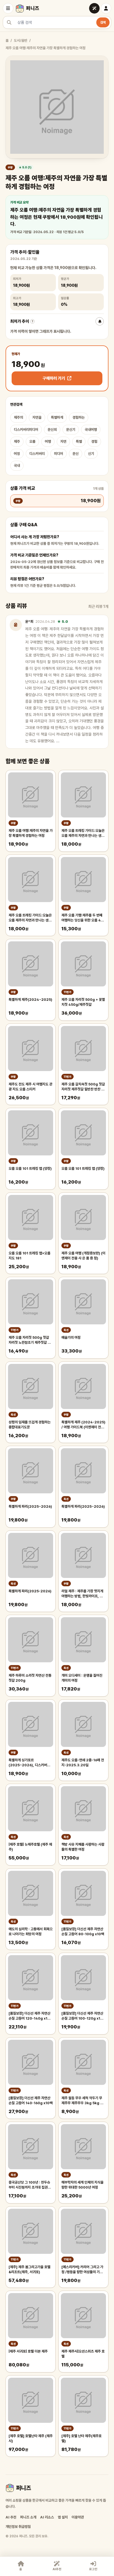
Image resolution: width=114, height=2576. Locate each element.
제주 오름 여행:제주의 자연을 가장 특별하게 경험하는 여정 (31, 833)
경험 (94, 442)
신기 (91, 454)
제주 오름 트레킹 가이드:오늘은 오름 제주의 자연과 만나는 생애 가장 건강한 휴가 (83, 833)
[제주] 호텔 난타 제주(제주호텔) (81, 2438)
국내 (17, 466)
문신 (76, 454)
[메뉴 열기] (8, 8)
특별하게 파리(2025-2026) (30, 1591)
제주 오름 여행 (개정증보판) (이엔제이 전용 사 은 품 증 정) (83, 1256)
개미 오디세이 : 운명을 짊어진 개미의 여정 (82, 1678)
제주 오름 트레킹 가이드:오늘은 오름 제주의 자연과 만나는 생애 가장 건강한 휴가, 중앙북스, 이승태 (30, 918)
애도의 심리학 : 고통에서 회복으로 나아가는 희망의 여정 (31, 1932)
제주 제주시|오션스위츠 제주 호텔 (83, 2354)
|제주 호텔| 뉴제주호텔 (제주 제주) (30, 1847)
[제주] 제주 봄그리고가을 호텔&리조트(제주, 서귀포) (29, 2269)
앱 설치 (63, 2517)
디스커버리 (37, 454)
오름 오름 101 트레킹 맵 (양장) (30, 1169)
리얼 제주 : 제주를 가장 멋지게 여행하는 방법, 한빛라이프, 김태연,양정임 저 (82, 1594)
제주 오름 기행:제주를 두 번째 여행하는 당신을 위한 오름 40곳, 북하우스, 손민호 (82, 918)
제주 (17, 442)
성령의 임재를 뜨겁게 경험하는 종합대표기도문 (30, 1425)
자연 (63, 442)
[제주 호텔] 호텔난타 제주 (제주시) (31, 2438)
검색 (103, 22)
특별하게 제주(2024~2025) (30, 1000)
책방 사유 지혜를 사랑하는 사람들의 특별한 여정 (83, 1847)
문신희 (52, 430)
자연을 (37, 417)
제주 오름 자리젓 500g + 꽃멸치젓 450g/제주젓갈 (83, 1002)
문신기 (71, 430)
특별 (79, 442)
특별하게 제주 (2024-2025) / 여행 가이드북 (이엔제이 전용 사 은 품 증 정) (83, 1425)
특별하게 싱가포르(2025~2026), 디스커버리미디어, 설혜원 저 (29, 1763)
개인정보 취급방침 (18, 2527)
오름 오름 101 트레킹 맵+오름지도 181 (29, 1256)
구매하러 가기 (54, 378)
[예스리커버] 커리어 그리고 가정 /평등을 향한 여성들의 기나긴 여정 (82, 2270)
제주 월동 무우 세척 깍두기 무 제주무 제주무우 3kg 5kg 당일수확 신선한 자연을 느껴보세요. (82, 2101)
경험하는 (79, 417)
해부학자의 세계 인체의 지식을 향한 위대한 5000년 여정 (82, 2185)
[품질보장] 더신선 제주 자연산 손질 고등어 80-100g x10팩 (83, 1932)
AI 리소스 (47, 2517)
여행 (48, 442)
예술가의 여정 (71, 1338)
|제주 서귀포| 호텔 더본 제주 (28, 2351)
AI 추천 (11, 2517)
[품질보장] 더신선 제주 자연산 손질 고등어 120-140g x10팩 (29, 2016)
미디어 (59, 454)
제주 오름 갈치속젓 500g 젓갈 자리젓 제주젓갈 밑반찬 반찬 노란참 (83, 1087)
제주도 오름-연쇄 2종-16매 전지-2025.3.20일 (83, 1763)
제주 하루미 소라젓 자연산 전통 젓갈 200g (30, 1678)
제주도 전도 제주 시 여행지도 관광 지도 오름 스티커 (30, 1087)
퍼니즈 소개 (28, 2517)
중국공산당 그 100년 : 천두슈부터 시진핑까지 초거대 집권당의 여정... (30, 2185)
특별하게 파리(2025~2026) (30, 1506)
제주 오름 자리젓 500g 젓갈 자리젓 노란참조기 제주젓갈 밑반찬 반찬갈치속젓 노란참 (30, 1340)
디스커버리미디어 (26, 430)
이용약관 (78, 2517)
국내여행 (91, 430)
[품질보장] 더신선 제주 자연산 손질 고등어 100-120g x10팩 (82, 2016)
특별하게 (57, 417)
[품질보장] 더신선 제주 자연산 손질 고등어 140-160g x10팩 (31, 2100)
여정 (17, 454)
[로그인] (106, 8)
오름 (32, 442)
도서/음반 (21, 41)
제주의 (18, 417)
